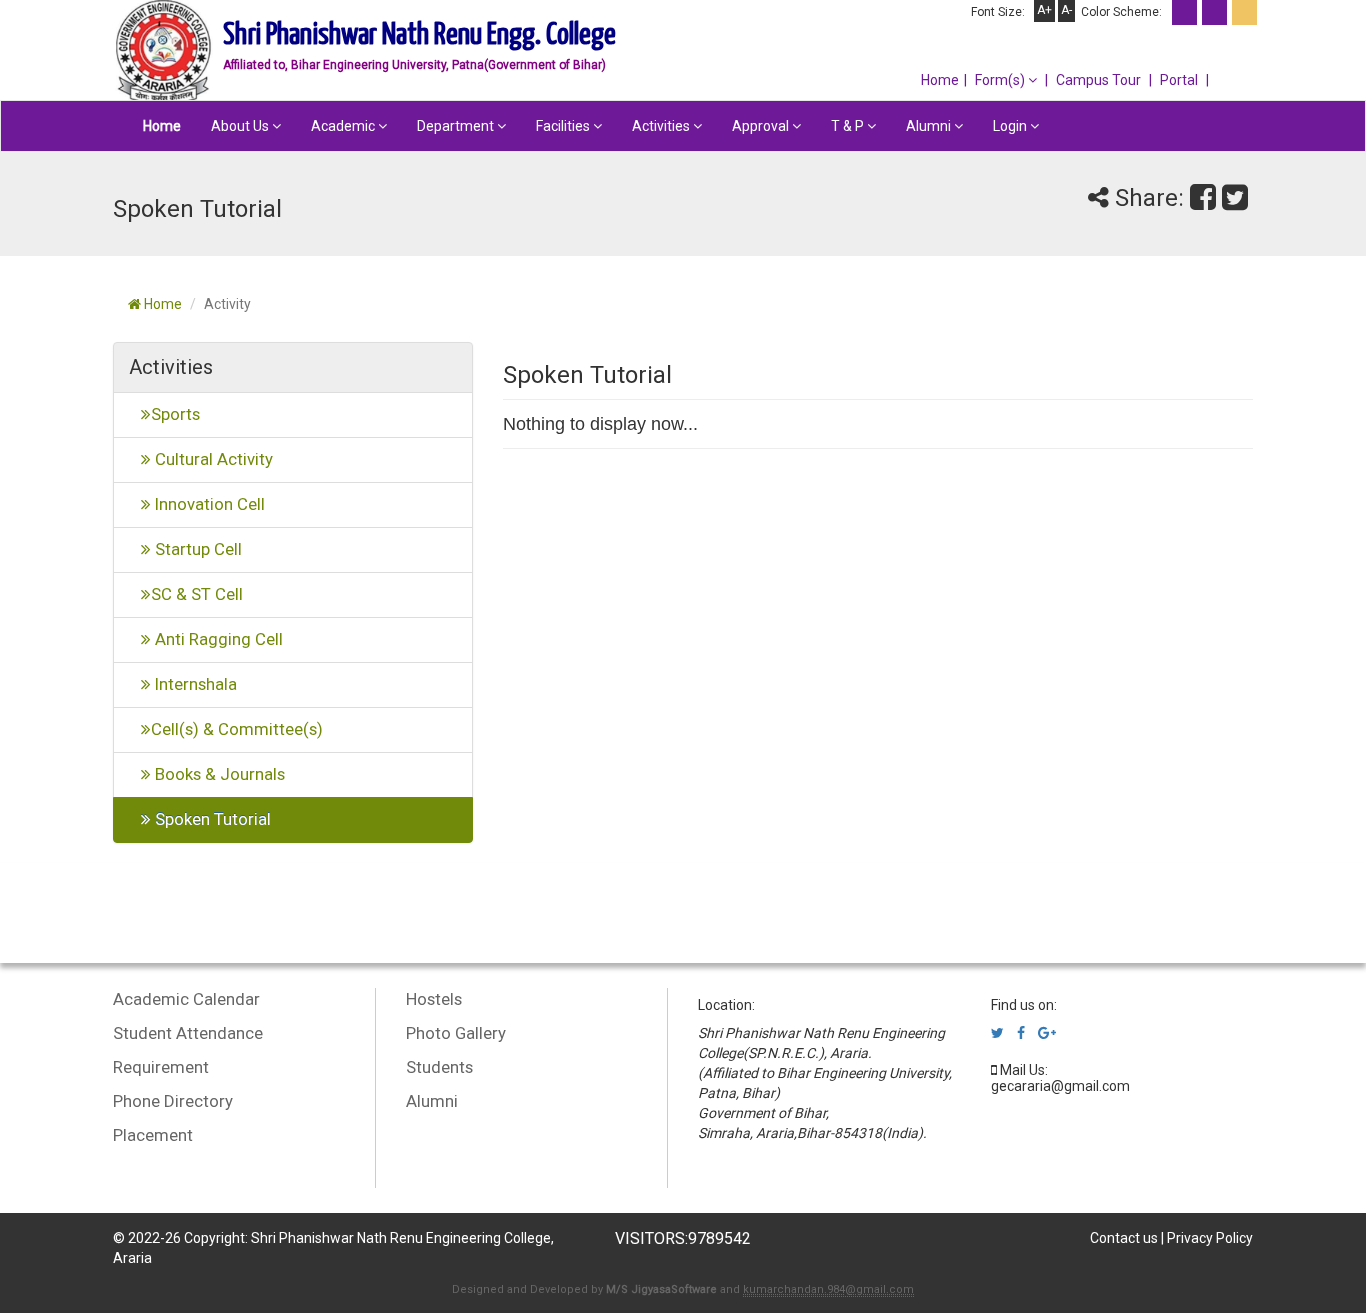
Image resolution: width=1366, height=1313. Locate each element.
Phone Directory (173, 1101)
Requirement (161, 1067)
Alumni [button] (930, 126)
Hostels (434, 999)
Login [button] (1011, 126)
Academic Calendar (186, 999)
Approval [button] (762, 126)
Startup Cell (196, 549)
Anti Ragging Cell (217, 639)
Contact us (1124, 1238)
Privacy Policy (1210, 1238)
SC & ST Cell (197, 594)
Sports (175, 414)
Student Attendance (188, 1033)
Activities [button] (662, 126)
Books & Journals (218, 774)
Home (940, 80)
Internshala (194, 684)
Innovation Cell (208, 504)
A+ (1044, 10)
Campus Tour (1098, 80)
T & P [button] (849, 126)
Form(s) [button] (1001, 80)
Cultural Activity (212, 459)
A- (1066, 10)
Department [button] (457, 126)
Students (439, 1067)
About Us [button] (241, 126)
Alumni (432, 1101)
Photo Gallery (456, 1033)
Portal (1179, 80)
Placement (153, 1135)
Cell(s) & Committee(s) (237, 729)
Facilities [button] (564, 126)
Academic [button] (344, 126)
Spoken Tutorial (211, 819)
